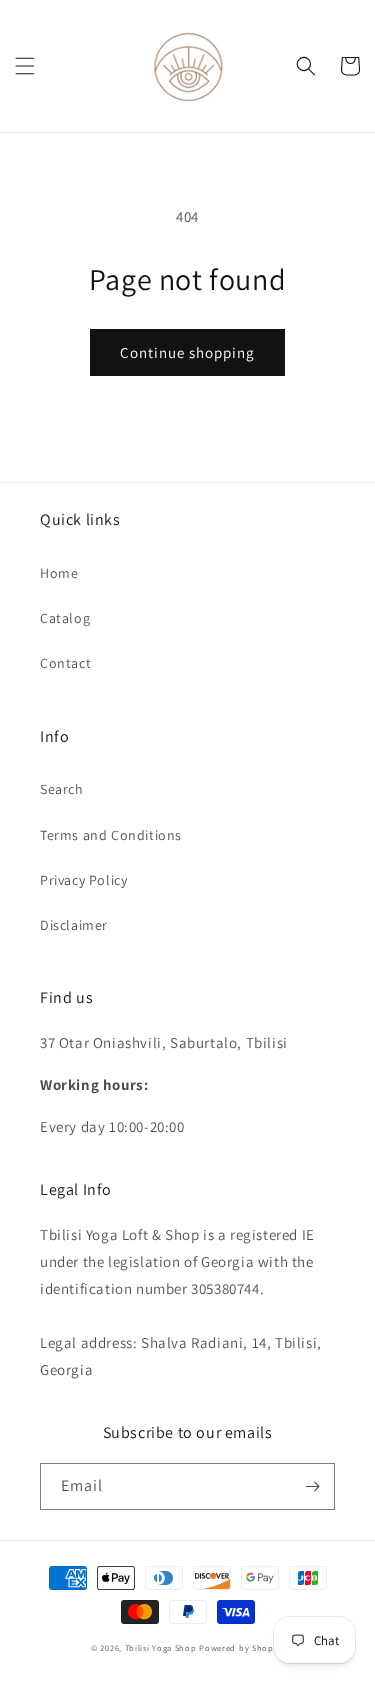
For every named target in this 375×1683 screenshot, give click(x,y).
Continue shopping (187, 352)
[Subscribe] (312, 1486)
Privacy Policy (83, 880)
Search (62, 789)
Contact (65, 663)
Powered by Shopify (241, 1647)
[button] (25, 66)
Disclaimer (74, 925)
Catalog (65, 618)
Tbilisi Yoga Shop (161, 1647)
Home (59, 573)
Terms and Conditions (111, 835)
